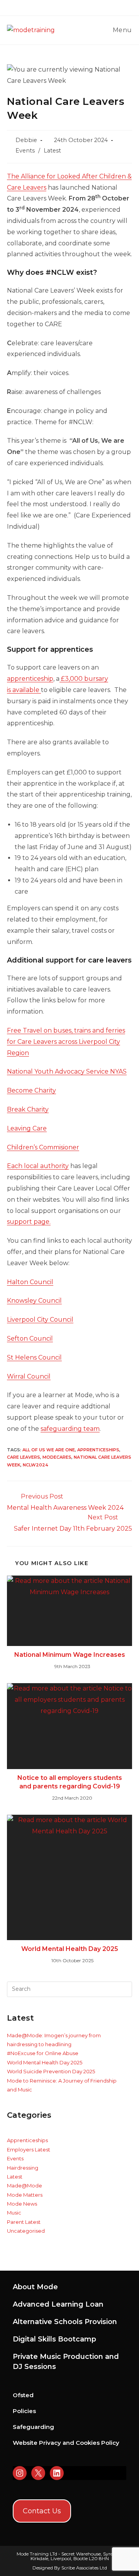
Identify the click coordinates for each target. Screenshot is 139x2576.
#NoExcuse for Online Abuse (43, 2053)
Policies (24, 2411)
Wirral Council (29, 1376)
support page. (29, 1222)
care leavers (24, 1457)
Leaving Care (27, 1128)
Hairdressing (23, 2168)
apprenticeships (98, 1450)
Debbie (26, 140)
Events (25, 151)
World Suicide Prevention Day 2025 (51, 2071)
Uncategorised (26, 2231)
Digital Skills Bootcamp (54, 2339)
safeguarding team (70, 1429)
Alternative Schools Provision (65, 2322)
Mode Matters (25, 2195)
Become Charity (31, 1090)
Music (14, 2213)
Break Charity (28, 1109)
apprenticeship (30, 679)
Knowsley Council (34, 1301)
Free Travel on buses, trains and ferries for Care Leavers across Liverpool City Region (66, 1042)
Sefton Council (30, 1339)
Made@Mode (25, 2185)
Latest (52, 151)
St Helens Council (34, 1357)
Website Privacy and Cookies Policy (66, 2443)
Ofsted (23, 2395)
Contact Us (42, 2511)
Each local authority (38, 1166)
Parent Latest (24, 2222)
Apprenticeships (27, 2140)
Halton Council (30, 1282)
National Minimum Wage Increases (70, 1655)
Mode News (22, 2204)
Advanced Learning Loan (58, 2304)
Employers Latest (29, 2150)
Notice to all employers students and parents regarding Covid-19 (70, 1782)
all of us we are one (49, 1450)
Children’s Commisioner (43, 1147)
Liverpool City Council (40, 1320)
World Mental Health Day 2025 (70, 1949)
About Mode (35, 2287)
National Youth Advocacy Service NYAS (67, 1071)
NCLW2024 (36, 1465)
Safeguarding (33, 2427)
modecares (57, 1457)
